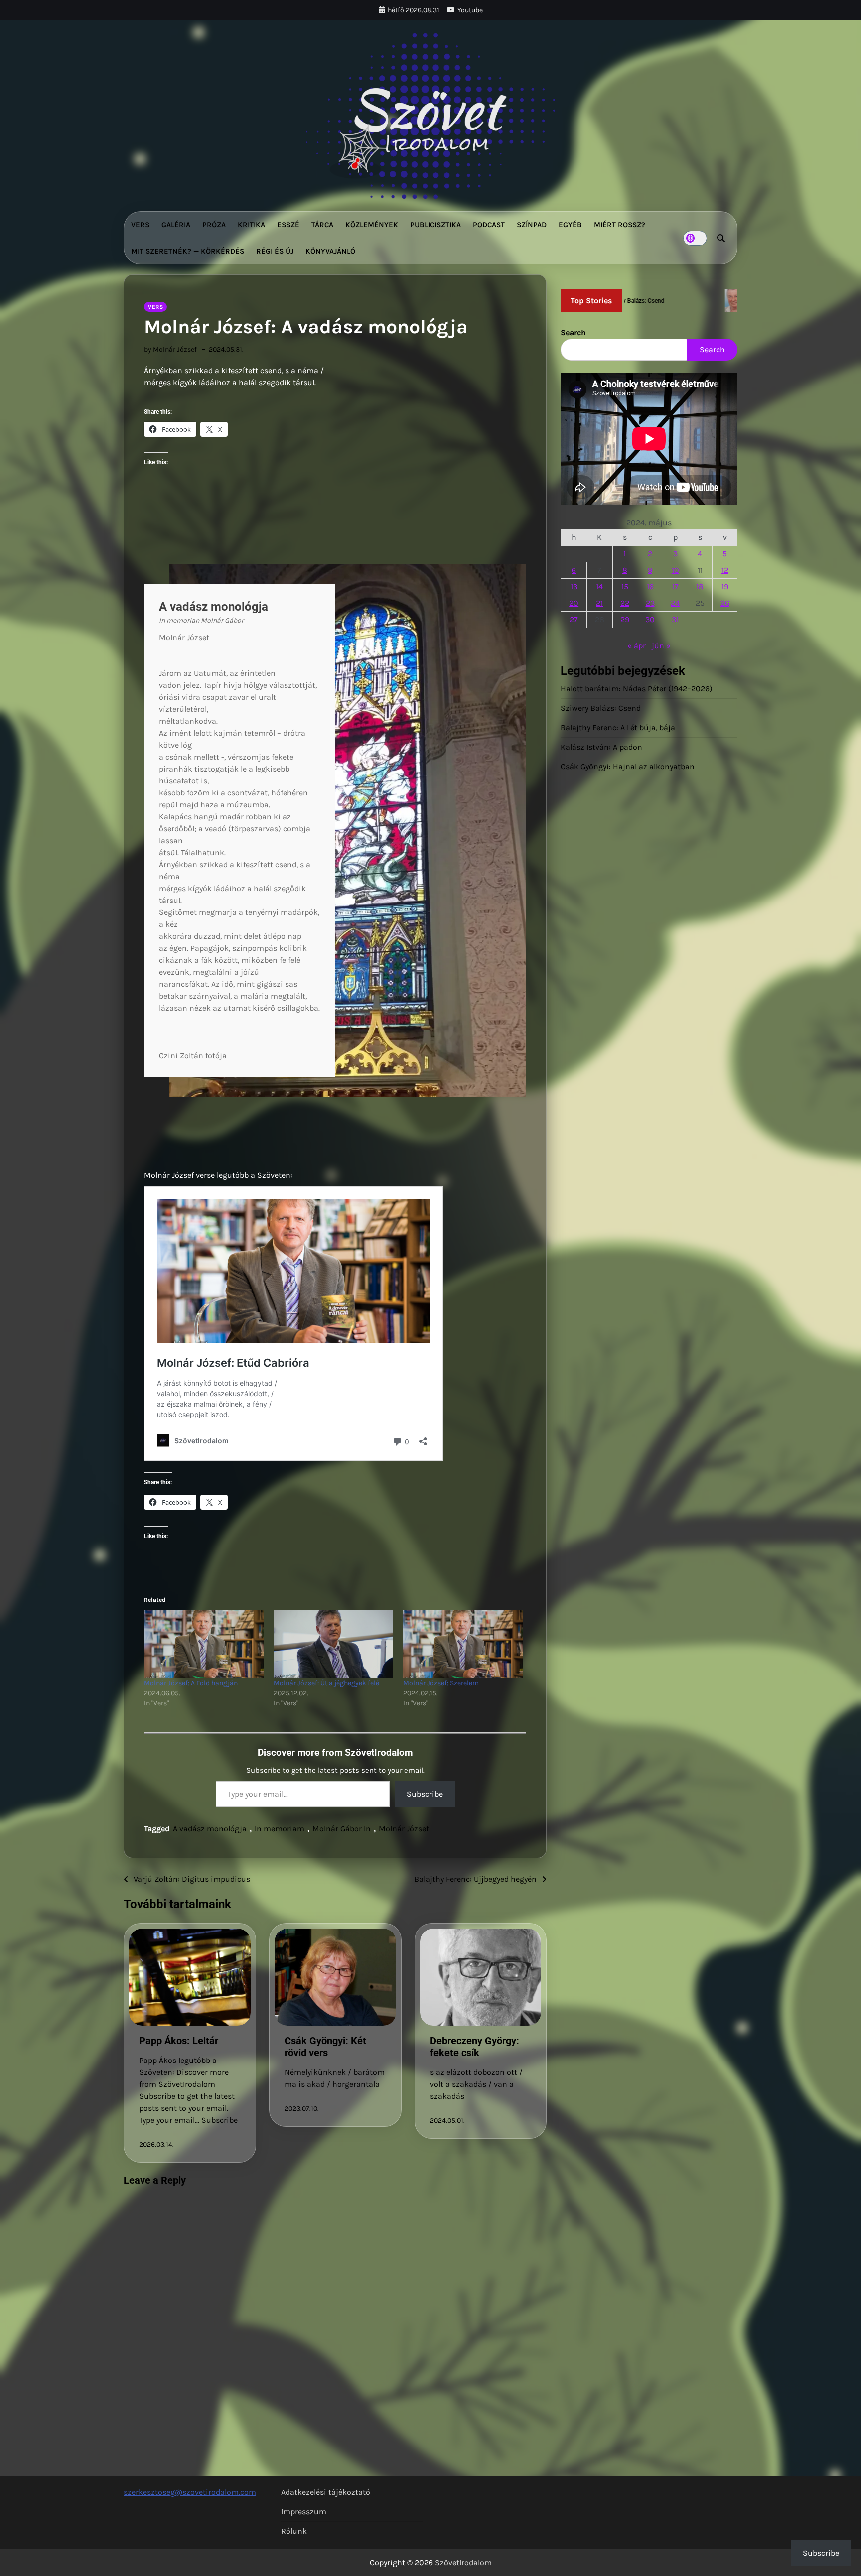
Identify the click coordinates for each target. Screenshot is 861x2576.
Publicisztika (435, 225)
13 (574, 586)
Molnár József (404, 1829)
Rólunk (294, 2531)
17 (675, 586)
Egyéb (570, 225)
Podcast (489, 225)
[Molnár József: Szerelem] (463, 1644)
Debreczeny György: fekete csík (475, 2047)
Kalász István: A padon (601, 747)
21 (599, 603)
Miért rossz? (620, 225)
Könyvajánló (330, 251)
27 (574, 619)
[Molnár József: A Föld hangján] (204, 1644)
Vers (140, 225)
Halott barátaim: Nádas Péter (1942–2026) (637, 689)
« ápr (637, 646)
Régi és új (275, 251)
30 (650, 619)
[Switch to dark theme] (695, 238)
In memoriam (280, 1829)
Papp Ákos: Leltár (179, 2041)
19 (725, 586)
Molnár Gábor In (342, 1829)
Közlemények (372, 225)
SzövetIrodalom (463, 2562)
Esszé (288, 225)
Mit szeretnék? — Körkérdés (188, 251)
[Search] (721, 238)
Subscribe (425, 1794)
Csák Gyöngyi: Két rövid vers (325, 2047)
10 (675, 570)
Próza (214, 225)
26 (725, 603)
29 (625, 619)
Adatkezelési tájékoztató (326, 2492)
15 (625, 586)
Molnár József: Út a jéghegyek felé (326, 1683)
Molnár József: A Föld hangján (191, 1683)
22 (625, 603)
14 (599, 586)
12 (725, 570)
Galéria (176, 225)
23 (650, 603)
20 (574, 603)
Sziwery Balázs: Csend (601, 708)
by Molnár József (170, 349)
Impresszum (304, 2512)
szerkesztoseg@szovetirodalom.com (190, 2492)
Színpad (532, 225)
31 (675, 619)
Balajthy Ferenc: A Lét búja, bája (618, 728)
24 (675, 603)
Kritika (251, 225)
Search (573, 332)
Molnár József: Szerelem (441, 1683)
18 (700, 586)
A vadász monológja (210, 1829)
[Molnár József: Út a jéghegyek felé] (333, 1644)
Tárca (322, 225)
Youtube (470, 10)
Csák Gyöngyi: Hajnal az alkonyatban (628, 767)
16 (650, 586)
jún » (661, 646)
